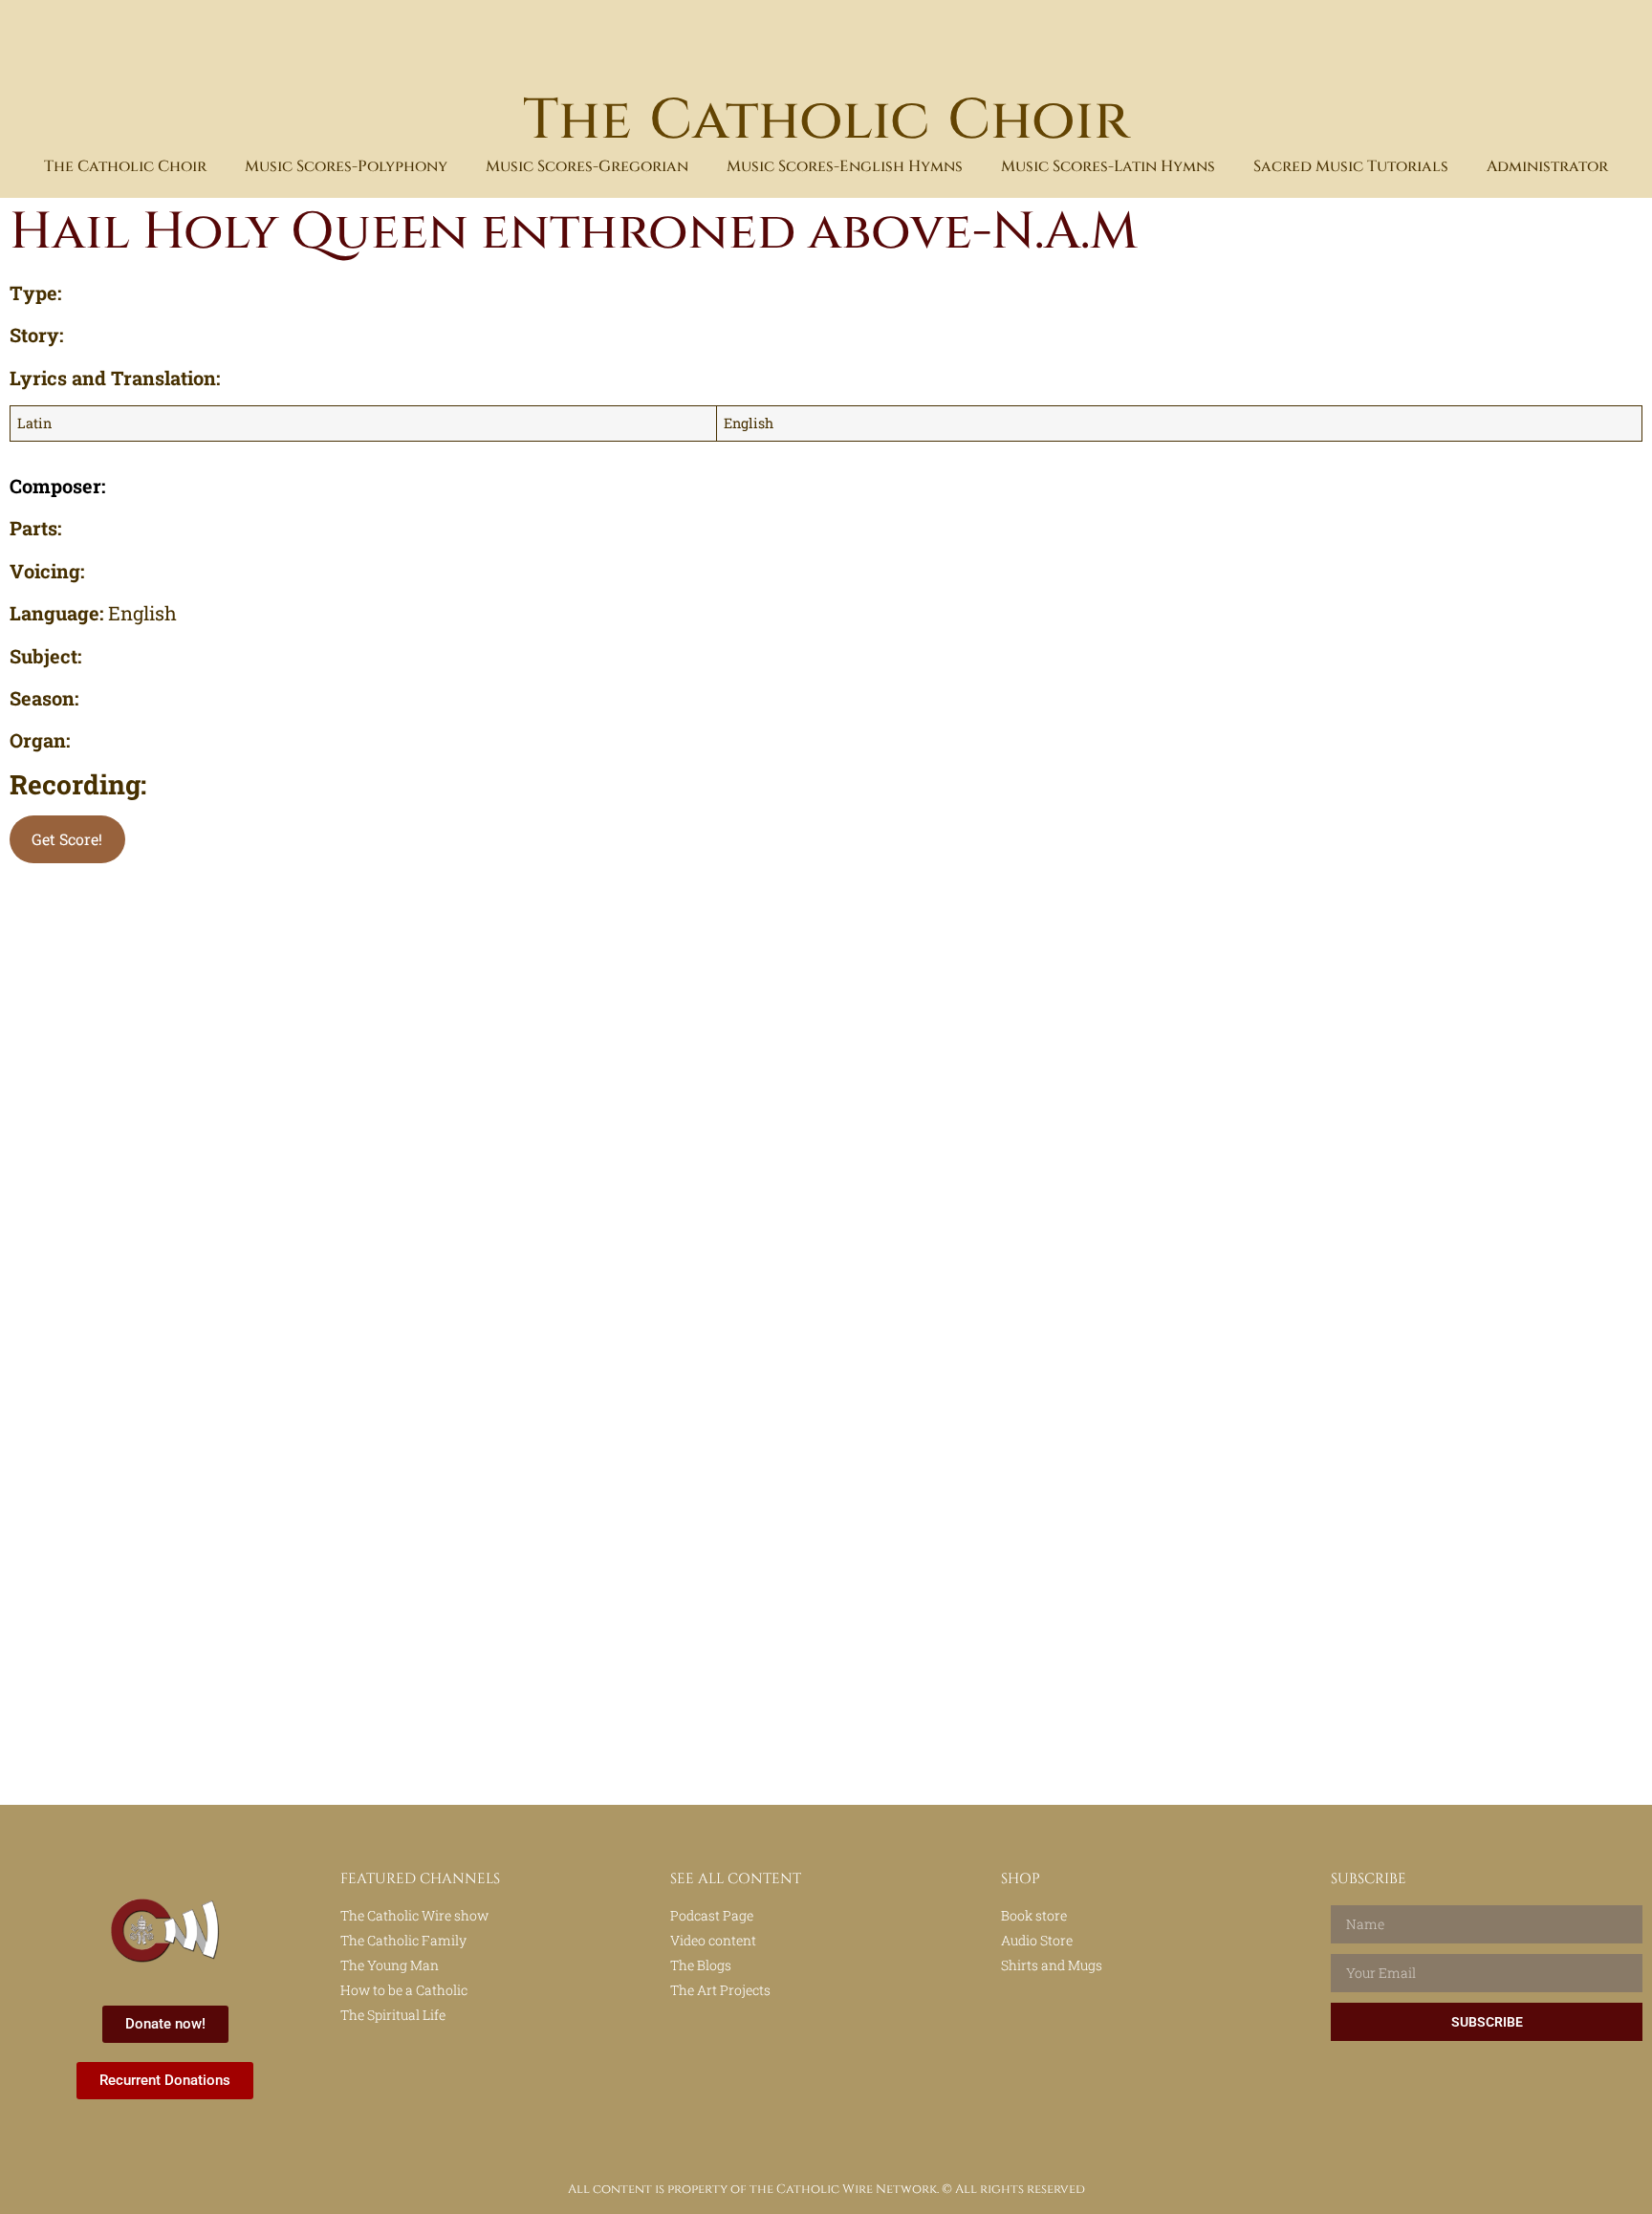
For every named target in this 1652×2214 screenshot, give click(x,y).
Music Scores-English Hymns (845, 166)
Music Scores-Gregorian (587, 166)
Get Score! (67, 839)
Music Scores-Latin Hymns (1108, 166)
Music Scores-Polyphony (346, 166)
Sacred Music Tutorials (1351, 166)
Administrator (1547, 166)
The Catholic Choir (826, 121)
